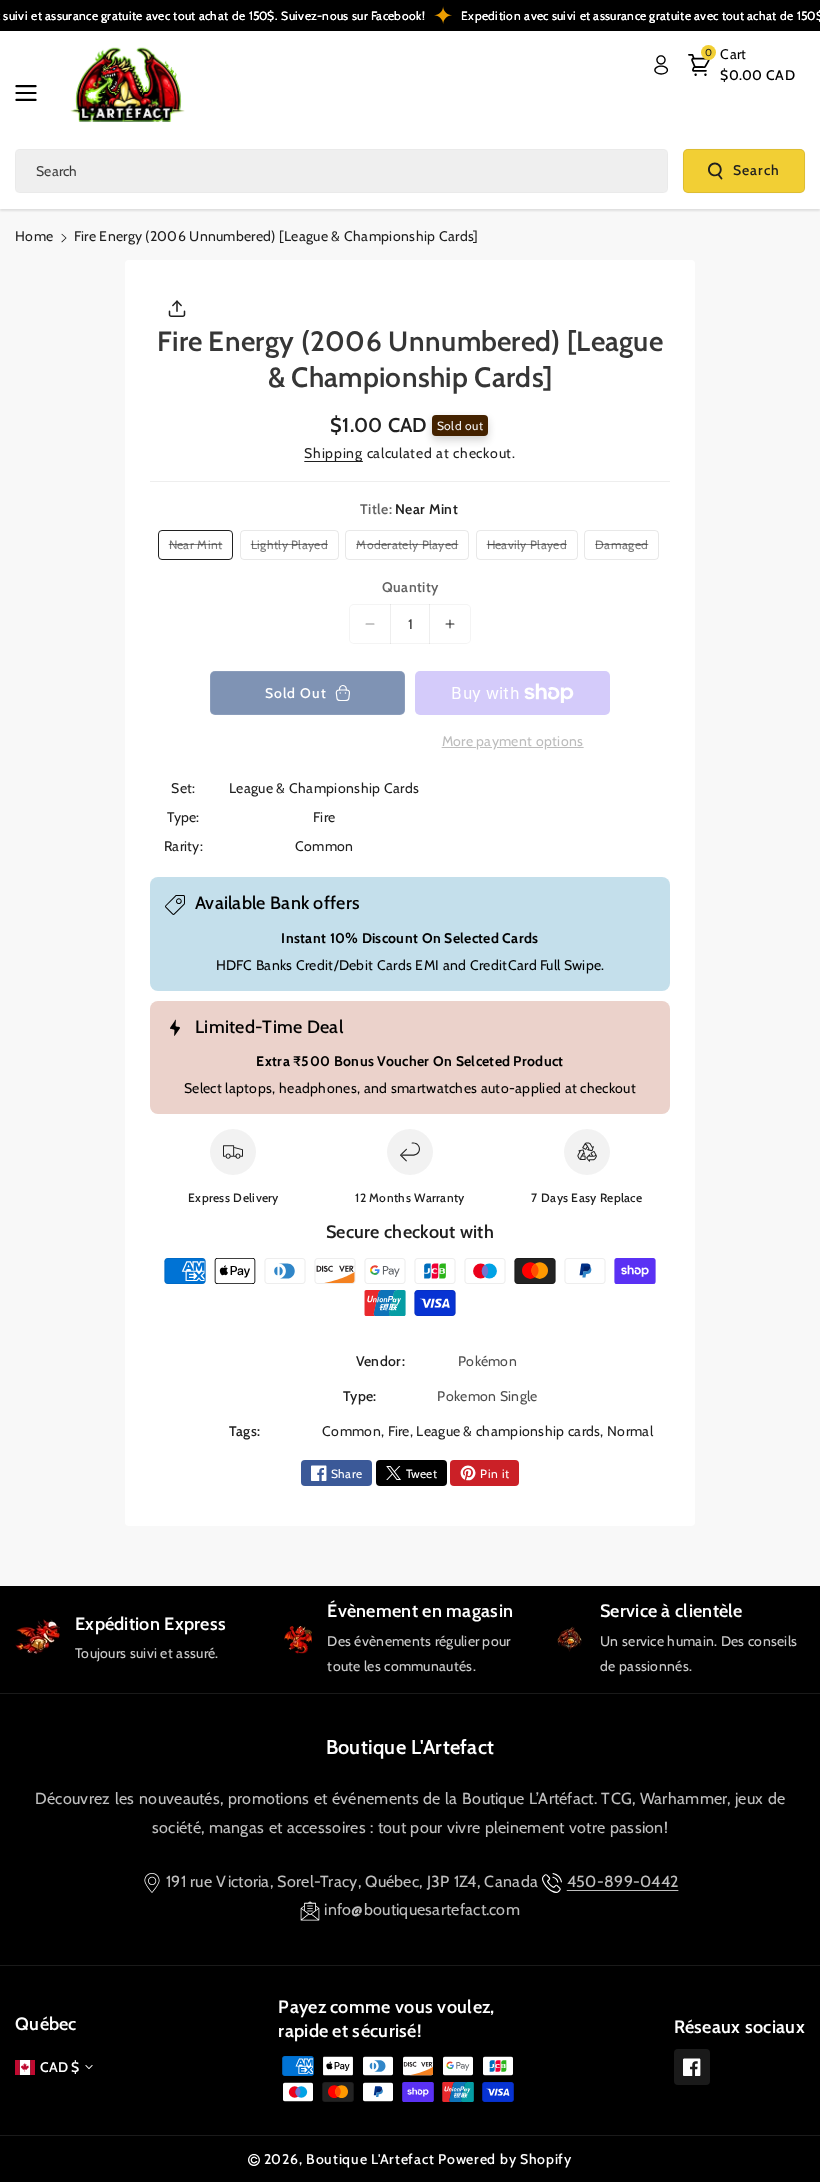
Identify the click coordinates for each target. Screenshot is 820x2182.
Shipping (333, 453)
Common (351, 1431)
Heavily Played (530, 548)
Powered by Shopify (505, 2159)
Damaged (624, 548)
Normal (630, 1431)
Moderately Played (410, 548)
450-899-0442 (623, 1881)
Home (34, 236)
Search (756, 170)
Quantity (410, 587)
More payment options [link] (513, 741)
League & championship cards (508, 1431)
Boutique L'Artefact (410, 1747)
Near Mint (199, 548)
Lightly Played (293, 548)
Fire (399, 1431)
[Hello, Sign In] (661, 65)
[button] (32, 93)
